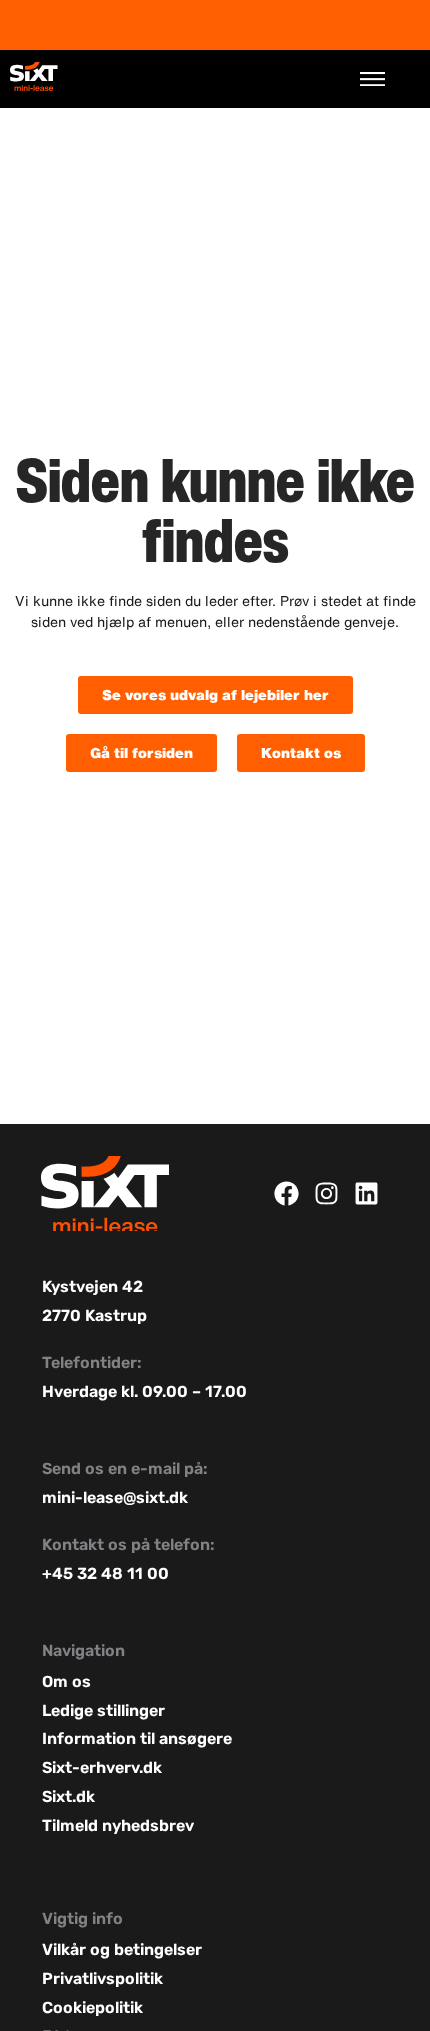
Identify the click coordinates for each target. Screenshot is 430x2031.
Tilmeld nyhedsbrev (118, 1825)
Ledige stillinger (103, 1710)
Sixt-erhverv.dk (102, 1767)
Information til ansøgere (137, 1738)
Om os (66, 1681)
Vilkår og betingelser (124, 1949)
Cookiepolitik (92, 2007)
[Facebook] (286, 1193)
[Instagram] (326, 1193)
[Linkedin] (366, 1193)
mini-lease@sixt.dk (115, 1497)
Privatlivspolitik (102, 1978)
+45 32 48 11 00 (105, 1573)
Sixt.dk (68, 1796)
